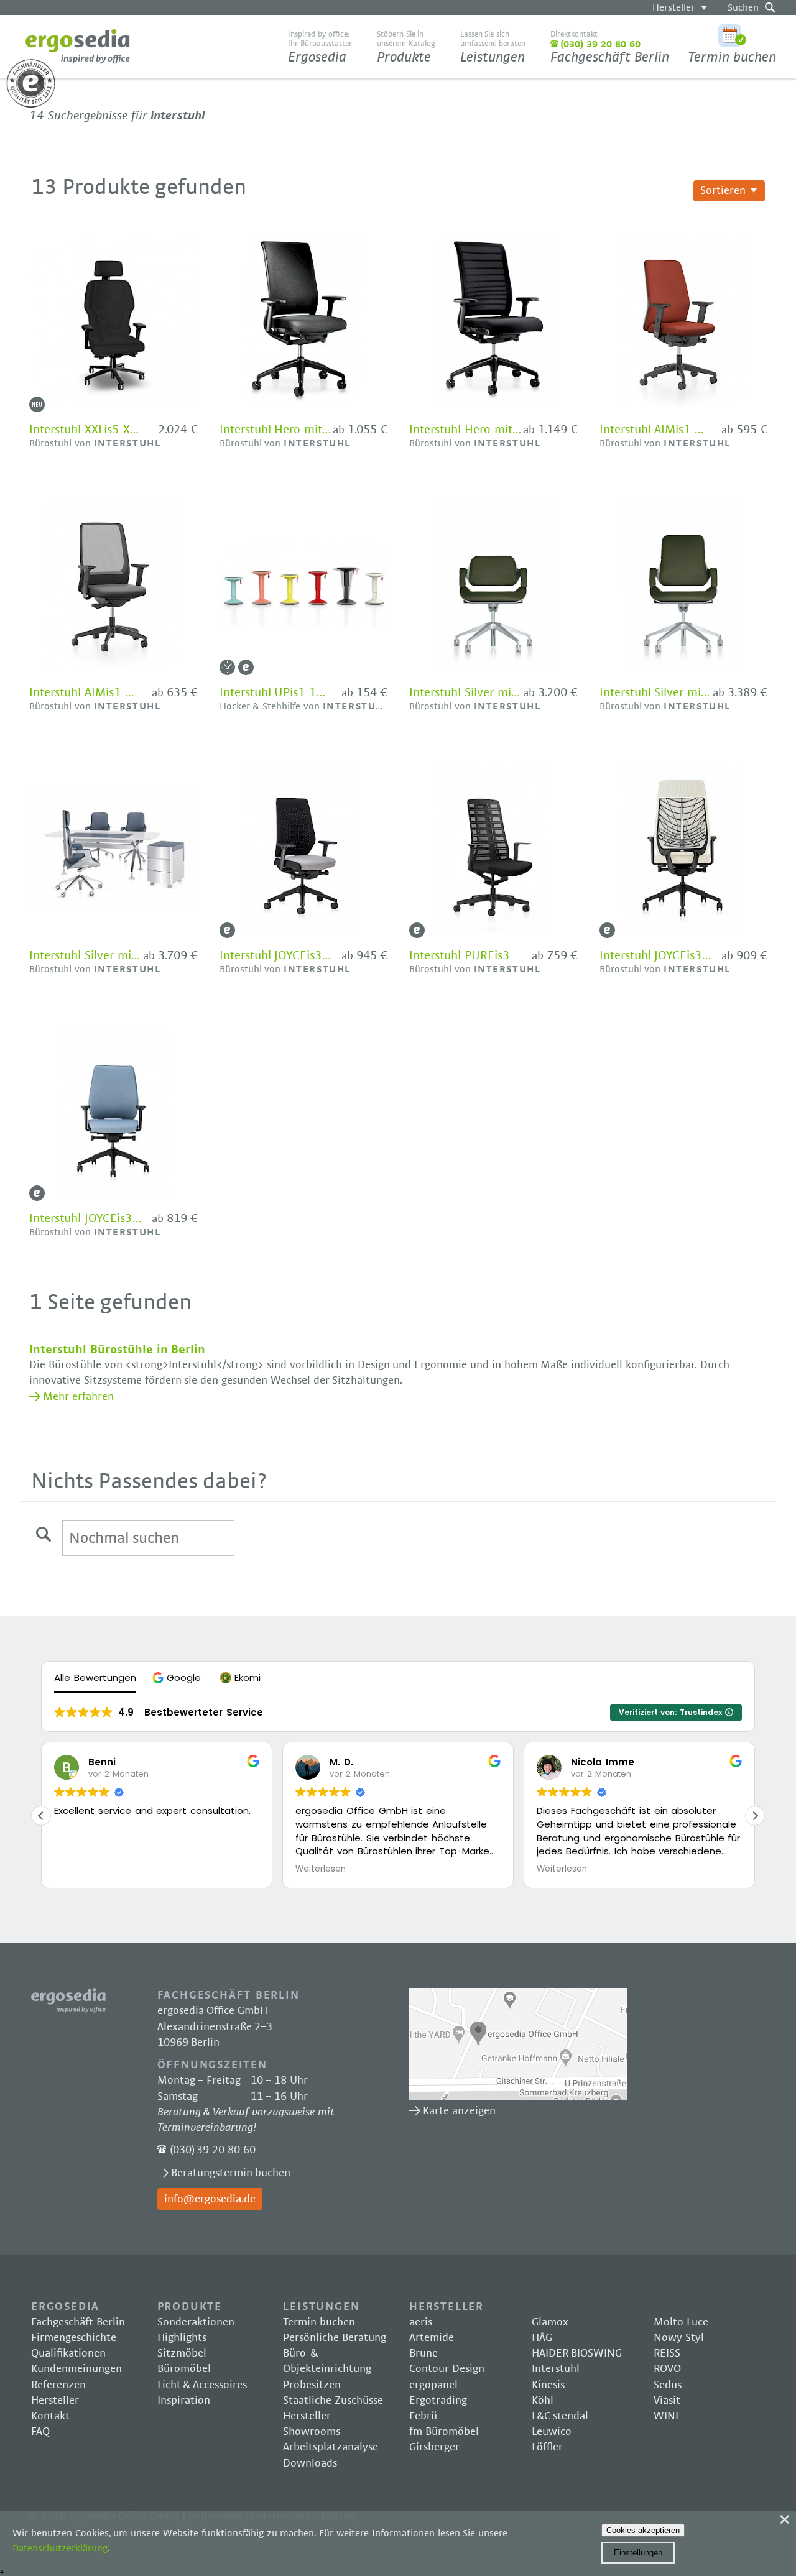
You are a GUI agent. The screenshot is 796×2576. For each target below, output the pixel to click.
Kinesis (548, 2385)
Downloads (310, 2463)
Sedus (668, 2385)
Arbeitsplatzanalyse (331, 2447)
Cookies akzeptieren (643, 2530)
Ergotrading (438, 2401)
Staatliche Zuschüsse (333, 2401)
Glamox (550, 2322)
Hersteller (673, 7)
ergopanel (433, 2385)
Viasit (667, 2401)
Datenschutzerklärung (60, 2548)
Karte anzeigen (518, 2044)
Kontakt (50, 2416)
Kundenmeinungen (76, 2369)
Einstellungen (638, 2553)
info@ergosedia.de (210, 2199)
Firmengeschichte (74, 2338)
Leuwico (552, 2432)
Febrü (423, 2416)
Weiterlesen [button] (321, 1869)
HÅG (542, 2338)
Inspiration (184, 2401)
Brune (423, 2353)
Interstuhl (556, 2369)
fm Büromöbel (444, 2432)
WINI (666, 2416)
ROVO (667, 2369)
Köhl (543, 2401)
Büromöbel (184, 2369)
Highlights (182, 2338)
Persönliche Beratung (335, 2338)
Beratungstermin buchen (231, 2173)
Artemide (432, 2338)
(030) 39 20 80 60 (213, 2150)
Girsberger (434, 2447)
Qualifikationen (68, 2353)
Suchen (743, 7)
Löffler (547, 2447)
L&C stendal (560, 2416)
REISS (667, 2353)
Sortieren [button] (723, 191)
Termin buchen (732, 57)
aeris (421, 2322)
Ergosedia (78, 47)
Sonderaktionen (196, 2322)
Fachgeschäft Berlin (610, 47)
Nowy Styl (679, 2338)
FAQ (40, 2432)
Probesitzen (312, 2385)
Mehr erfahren (78, 1397)
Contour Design (447, 2369)
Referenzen (58, 2385)
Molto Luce (681, 2322)
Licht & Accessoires (202, 2385)
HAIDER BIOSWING (577, 2353)
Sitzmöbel (182, 2353)
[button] (178, 1677)
